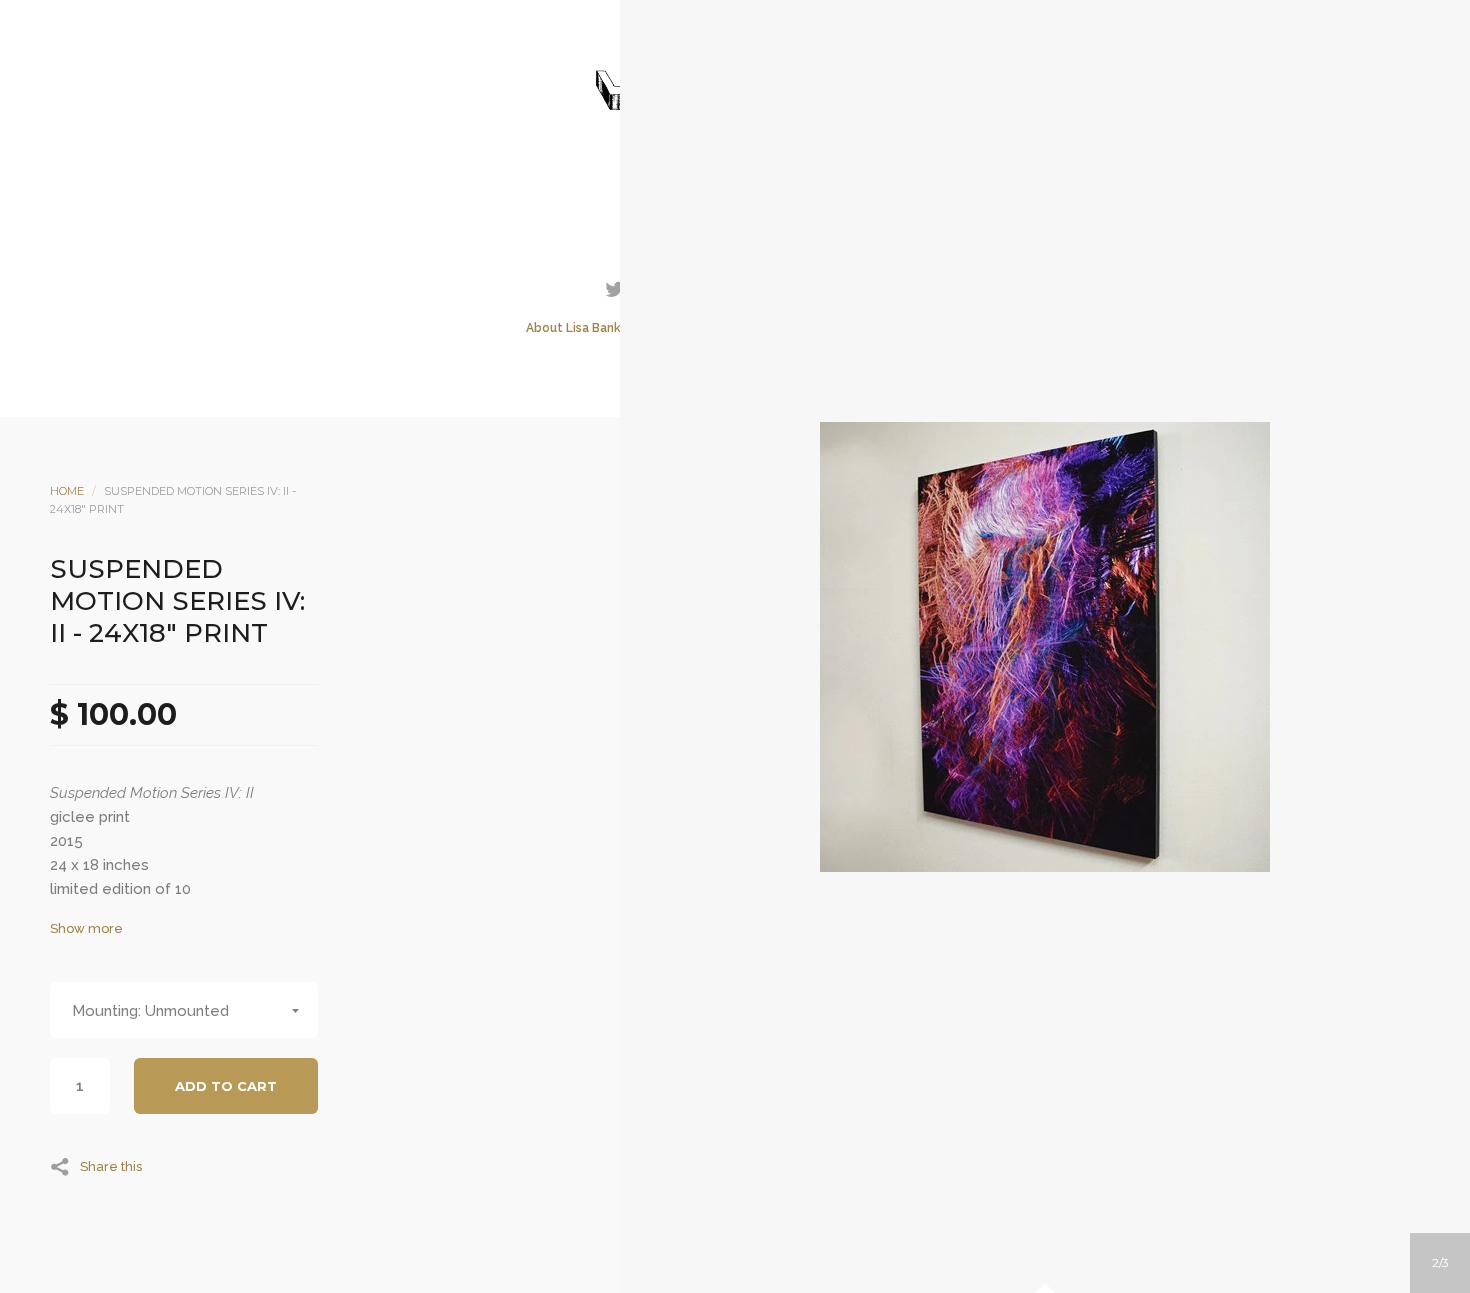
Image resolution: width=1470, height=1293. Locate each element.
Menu (654, 194)
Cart (816, 194)
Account (708, 194)
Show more (86, 928)
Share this (111, 1166)
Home (67, 491)
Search (762, 194)
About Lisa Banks (576, 328)
